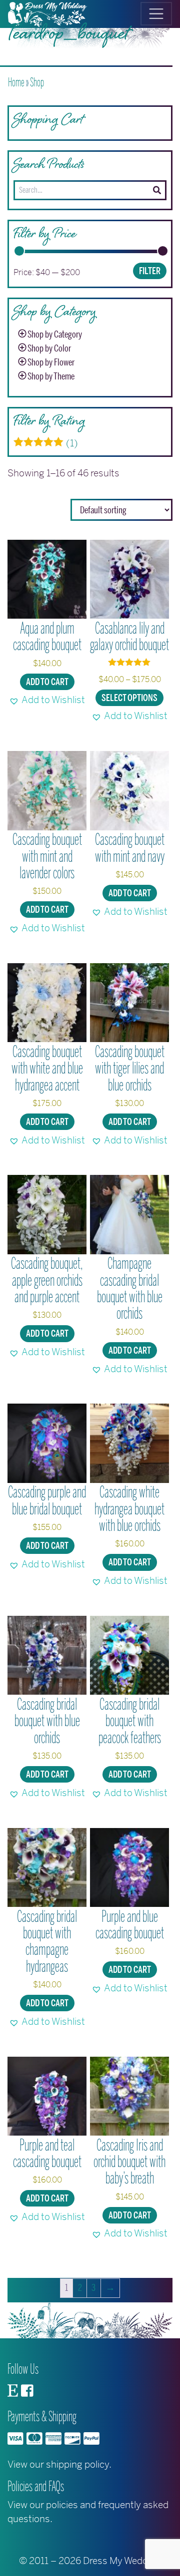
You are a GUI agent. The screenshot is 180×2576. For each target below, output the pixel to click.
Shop (37, 82)
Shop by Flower (51, 363)
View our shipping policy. (59, 2464)
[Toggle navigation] (156, 14)
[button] (47, 700)
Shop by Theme (51, 376)
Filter (150, 271)
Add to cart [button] (47, 682)
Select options (129, 698)
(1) (46, 443)
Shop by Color (49, 349)
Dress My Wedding (122, 2561)
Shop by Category (55, 335)
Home (16, 82)
